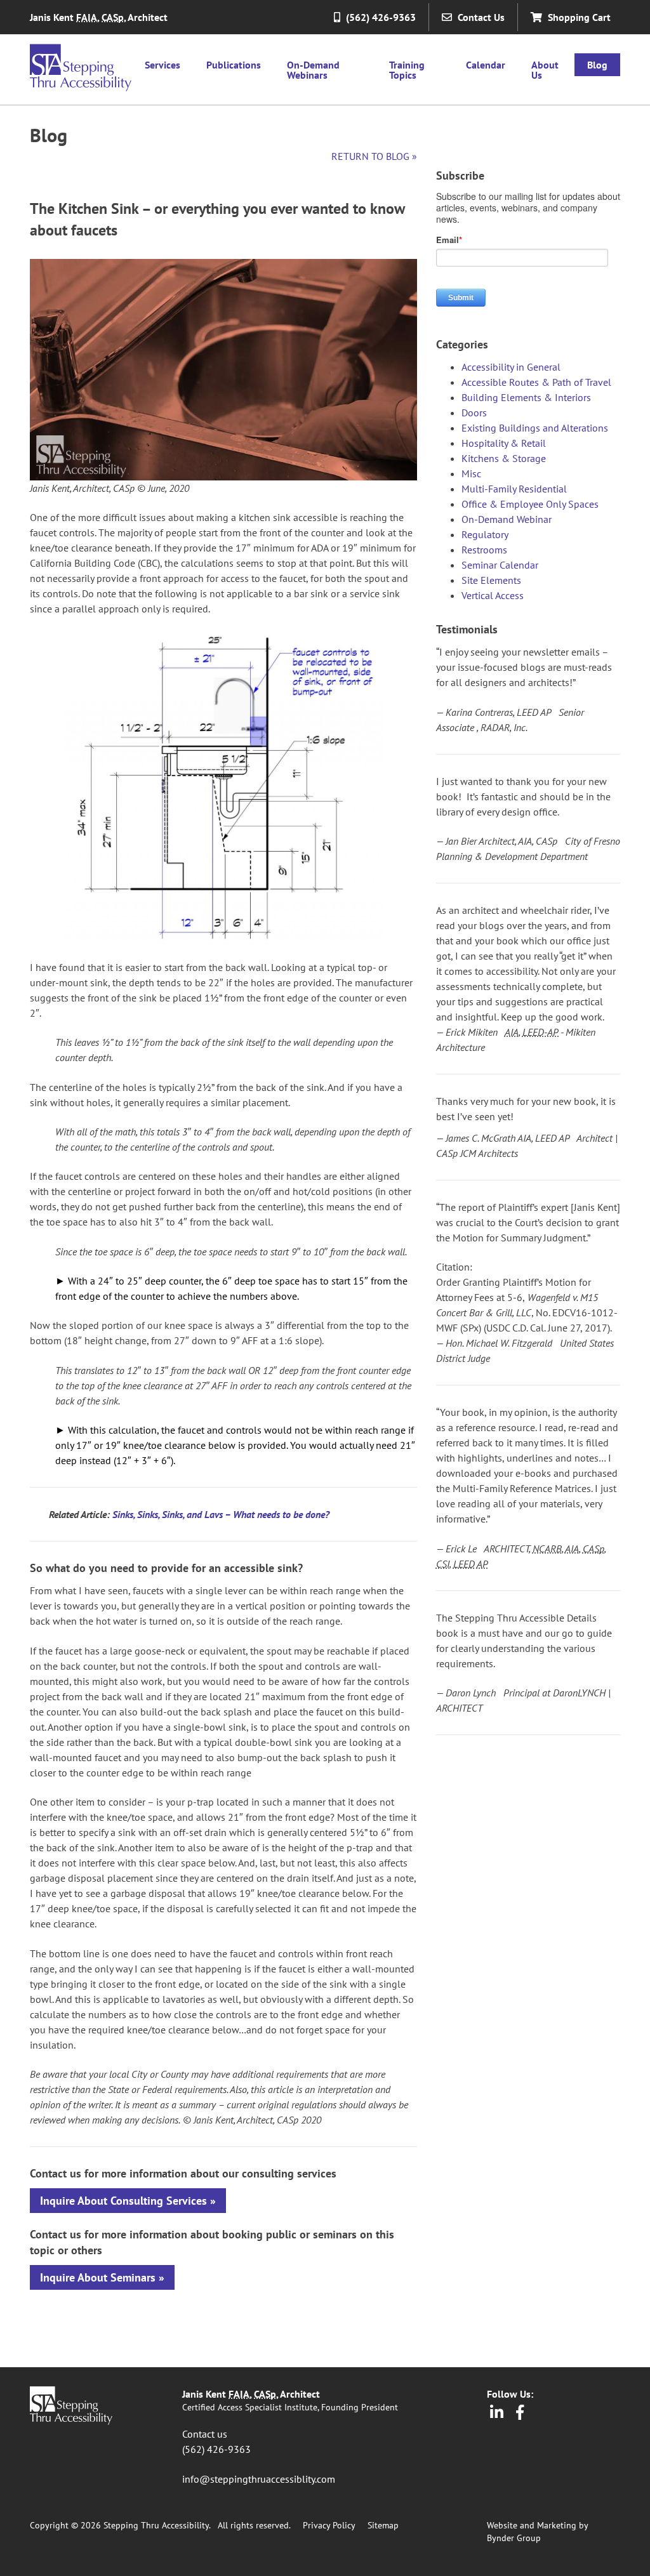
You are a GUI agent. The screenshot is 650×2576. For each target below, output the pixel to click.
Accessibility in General (511, 367)
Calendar (486, 65)
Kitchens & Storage (504, 458)
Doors (474, 413)
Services (162, 65)
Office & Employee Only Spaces (530, 504)
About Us (545, 70)
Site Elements (491, 580)
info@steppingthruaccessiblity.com (259, 2479)
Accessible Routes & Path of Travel (536, 382)
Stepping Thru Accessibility (81, 68)
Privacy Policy (329, 2525)
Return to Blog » (374, 156)
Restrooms (484, 550)
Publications (234, 65)
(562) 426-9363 (216, 2449)
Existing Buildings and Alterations (535, 428)
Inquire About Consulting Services (123, 2201)
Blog (597, 65)
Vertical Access (493, 595)
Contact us (205, 2434)
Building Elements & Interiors (526, 397)
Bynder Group (514, 2538)
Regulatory (485, 534)
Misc (471, 473)
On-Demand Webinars (313, 70)
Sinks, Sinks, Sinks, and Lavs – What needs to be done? (221, 1514)
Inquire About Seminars (98, 2277)
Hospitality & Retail (504, 443)
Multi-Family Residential (514, 489)
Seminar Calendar (500, 565)
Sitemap (383, 2525)
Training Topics (407, 70)
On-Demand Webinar (507, 519)
